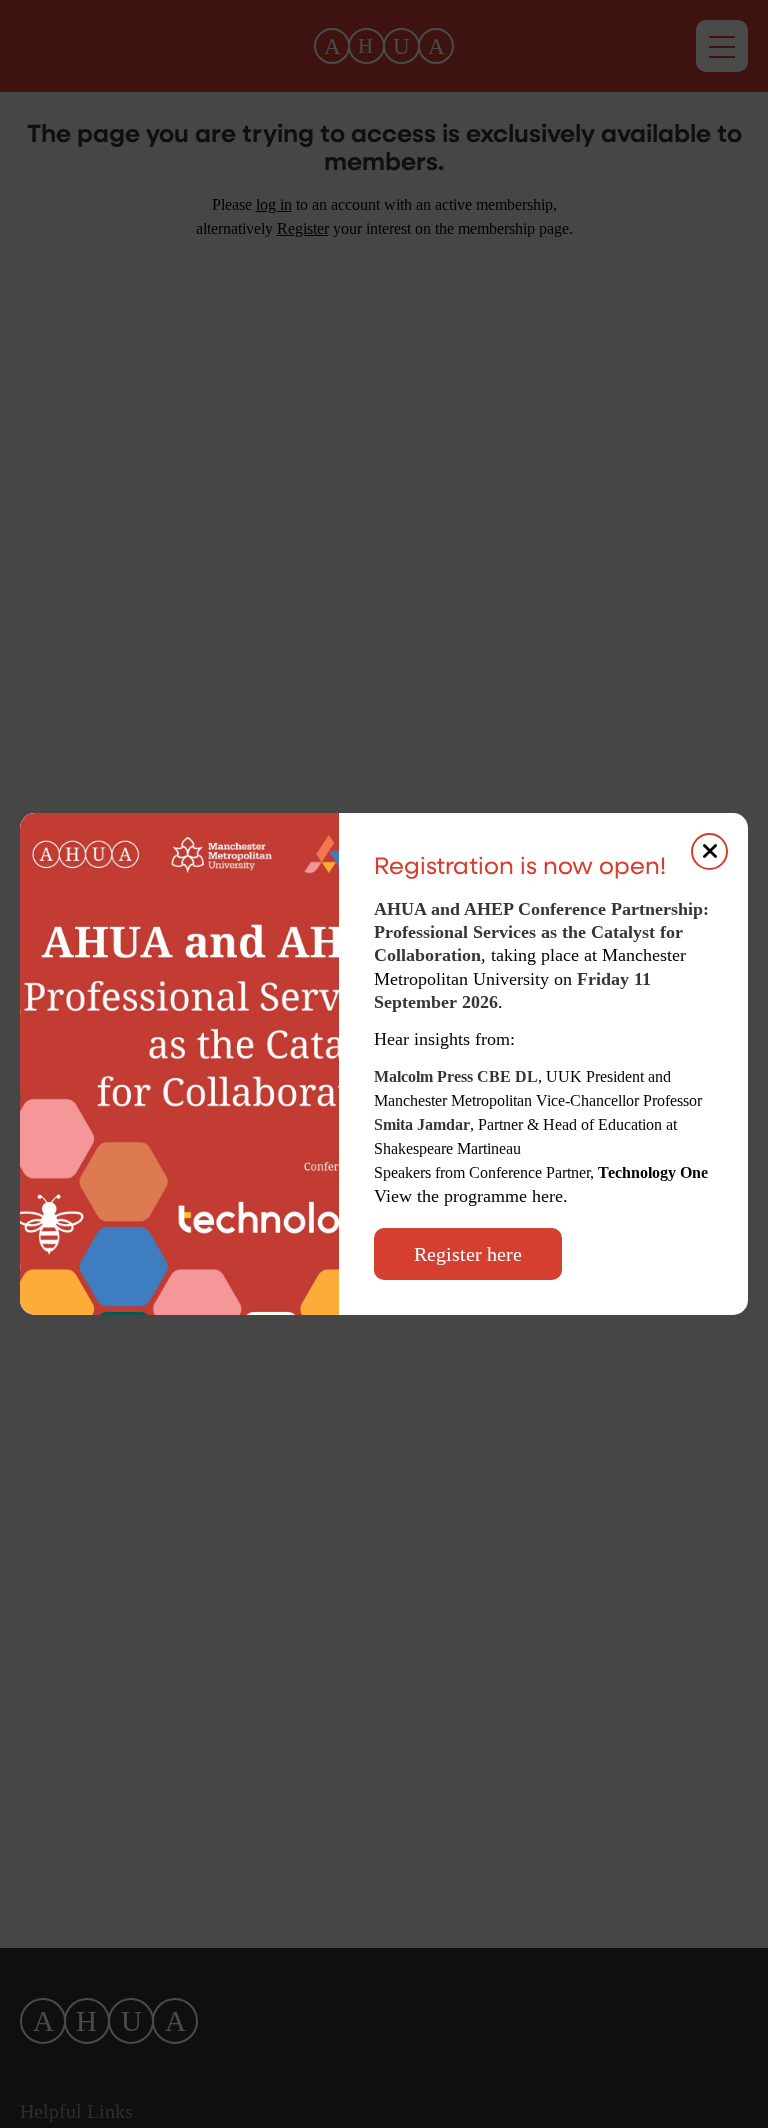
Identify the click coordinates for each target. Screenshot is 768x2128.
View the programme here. (473, 1196)
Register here (468, 1254)
